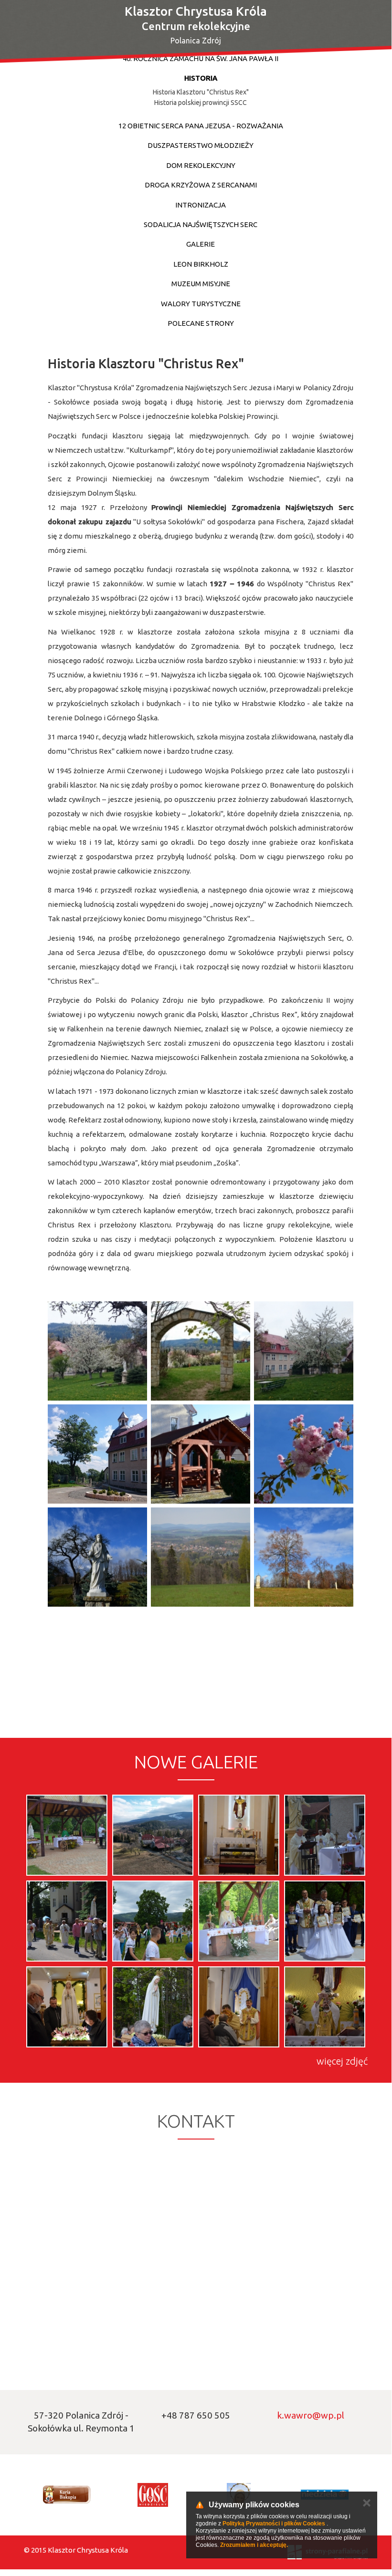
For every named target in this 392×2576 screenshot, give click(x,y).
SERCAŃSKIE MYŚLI (272, 68)
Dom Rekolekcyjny (201, 165)
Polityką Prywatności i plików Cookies (274, 2524)
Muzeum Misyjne (201, 284)
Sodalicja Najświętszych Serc (201, 224)
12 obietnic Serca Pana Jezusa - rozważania (201, 126)
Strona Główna (191, 68)
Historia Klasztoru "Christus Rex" (201, 92)
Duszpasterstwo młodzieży (201, 145)
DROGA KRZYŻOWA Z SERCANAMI (201, 185)
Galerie (201, 244)
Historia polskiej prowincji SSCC (201, 103)
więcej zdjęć (342, 2061)
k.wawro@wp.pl (311, 2415)
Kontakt (341, 68)
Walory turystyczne (201, 304)
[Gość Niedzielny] (153, 2495)
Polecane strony (201, 323)
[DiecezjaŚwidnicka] (67, 2495)
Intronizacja (201, 205)
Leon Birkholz (201, 264)
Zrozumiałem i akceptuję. (254, 2545)
